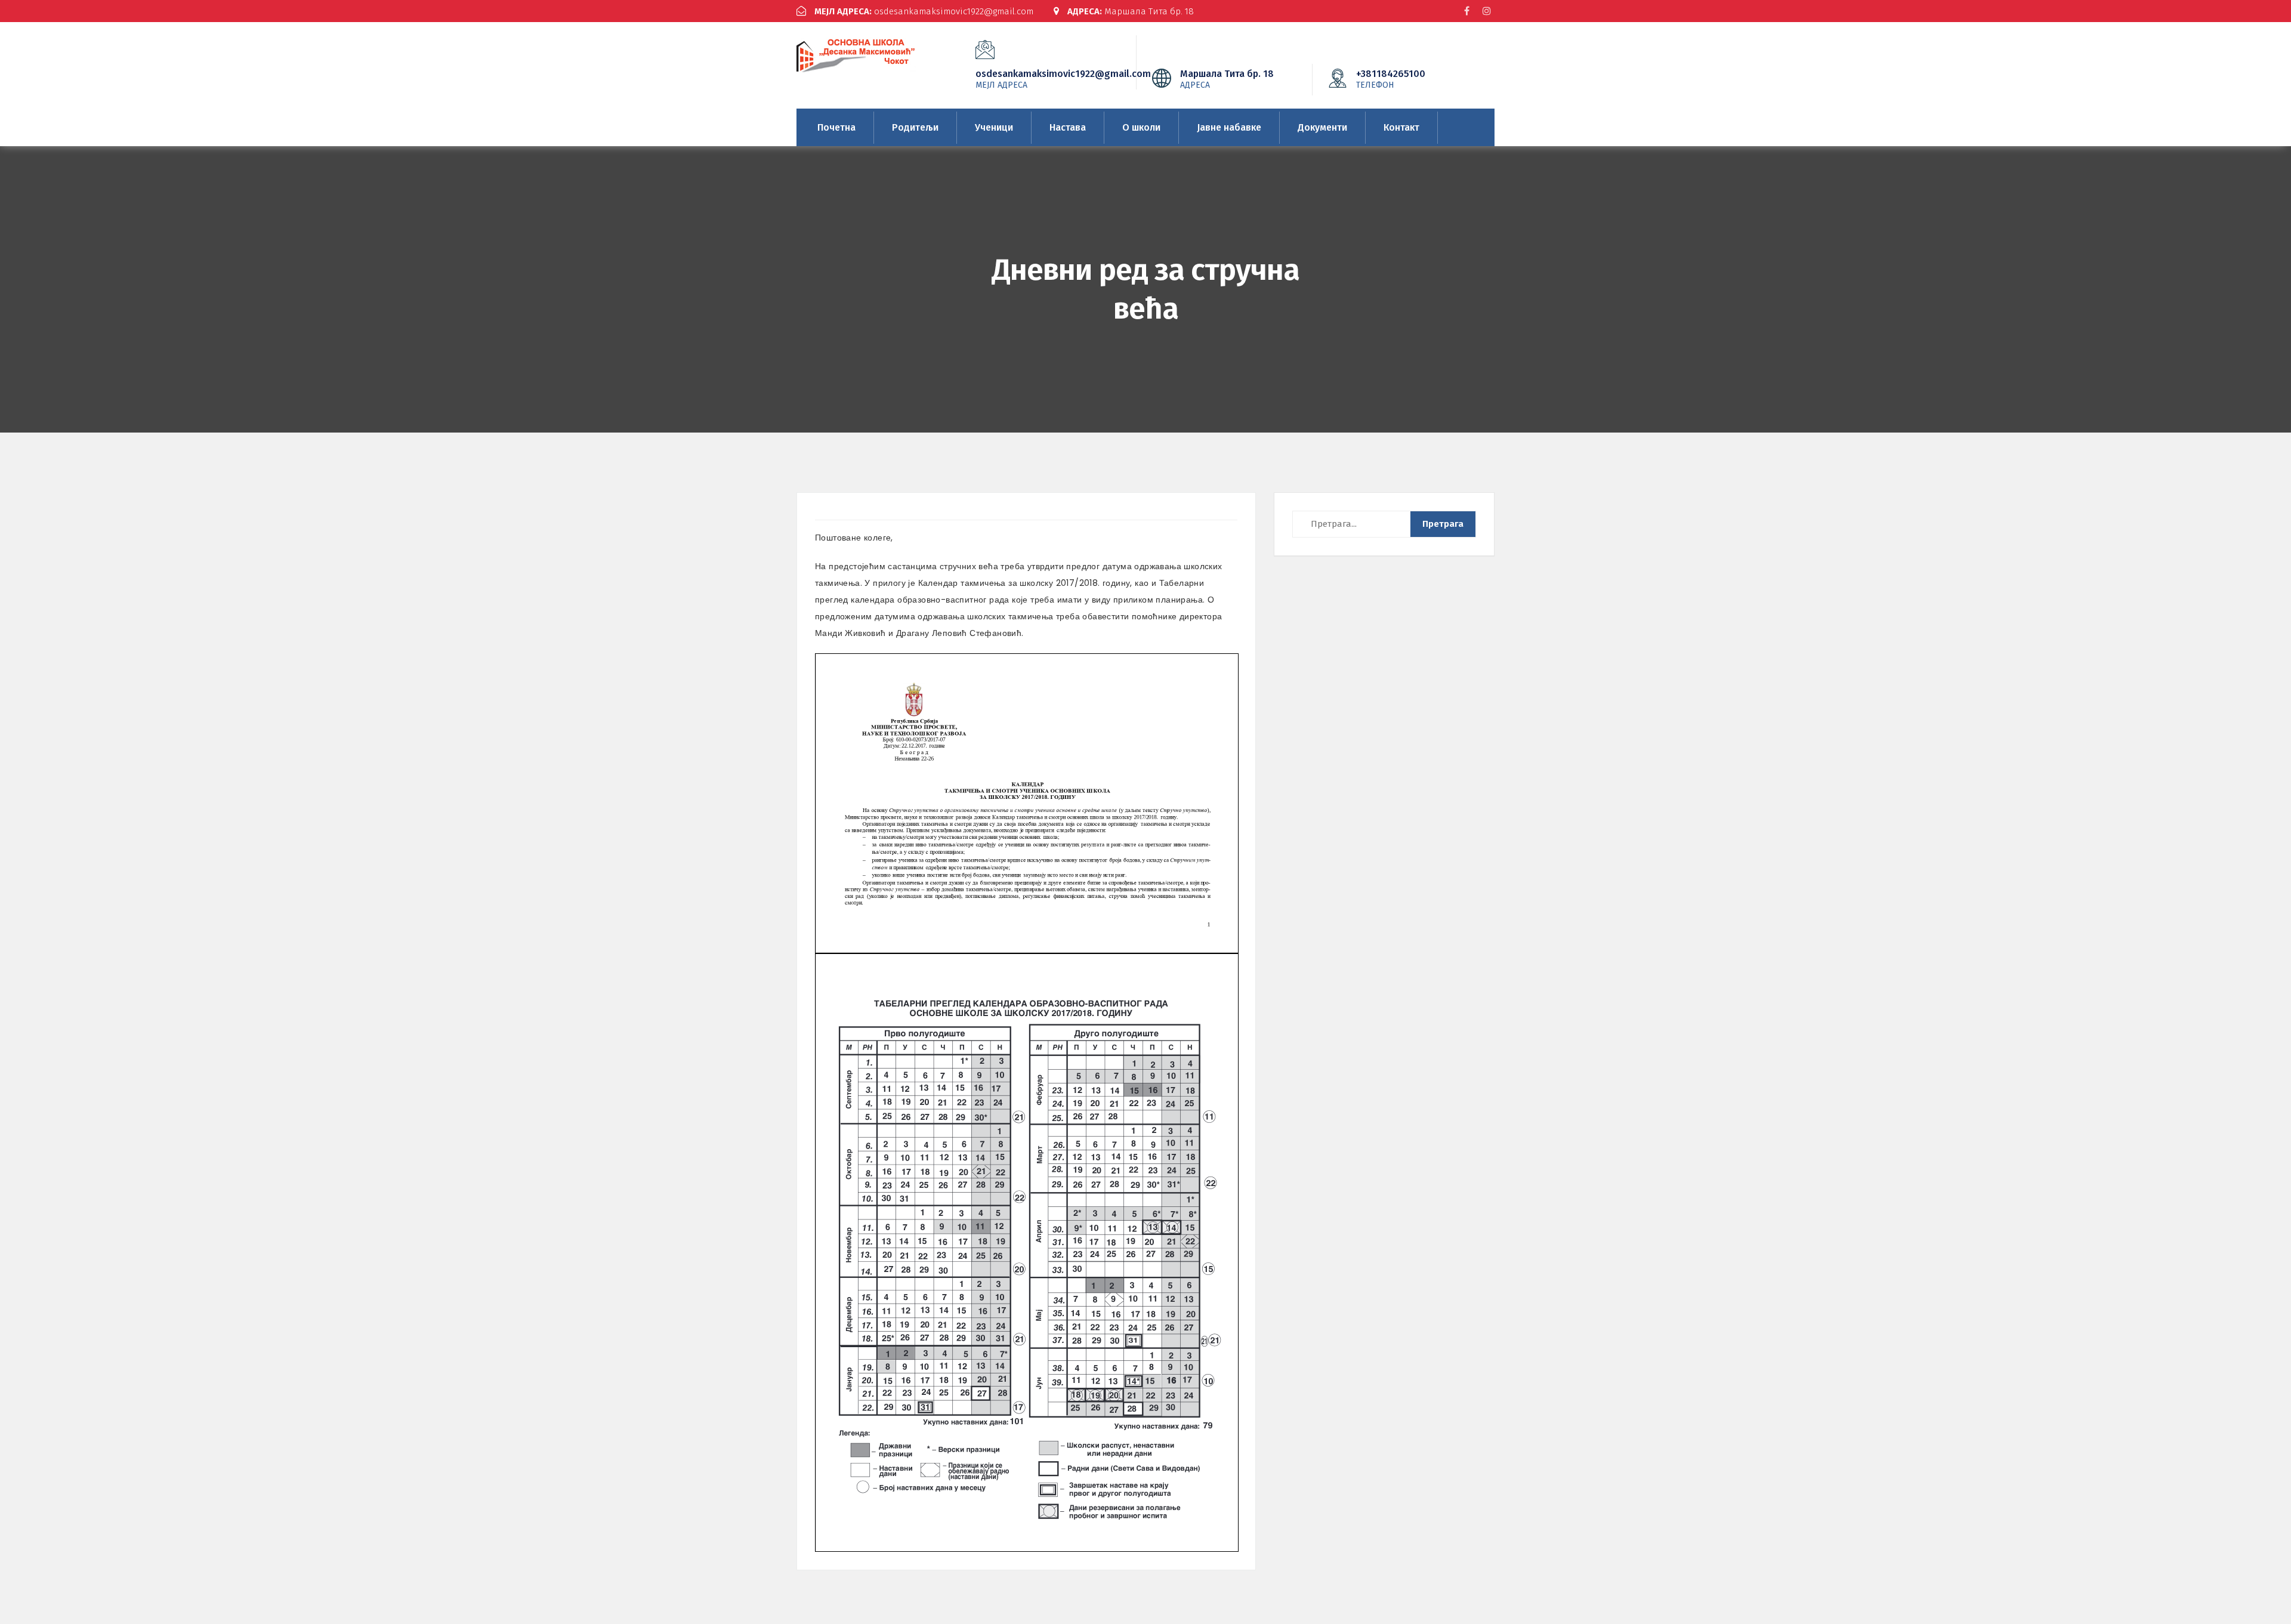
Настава (1068, 127)
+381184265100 (1391, 79)
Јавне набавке (1229, 127)
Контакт (1401, 127)
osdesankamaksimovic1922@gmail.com (924, 11)
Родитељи (915, 127)
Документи (1322, 127)
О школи (1141, 127)
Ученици (994, 127)
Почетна (836, 127)
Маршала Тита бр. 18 (1131, 11)
